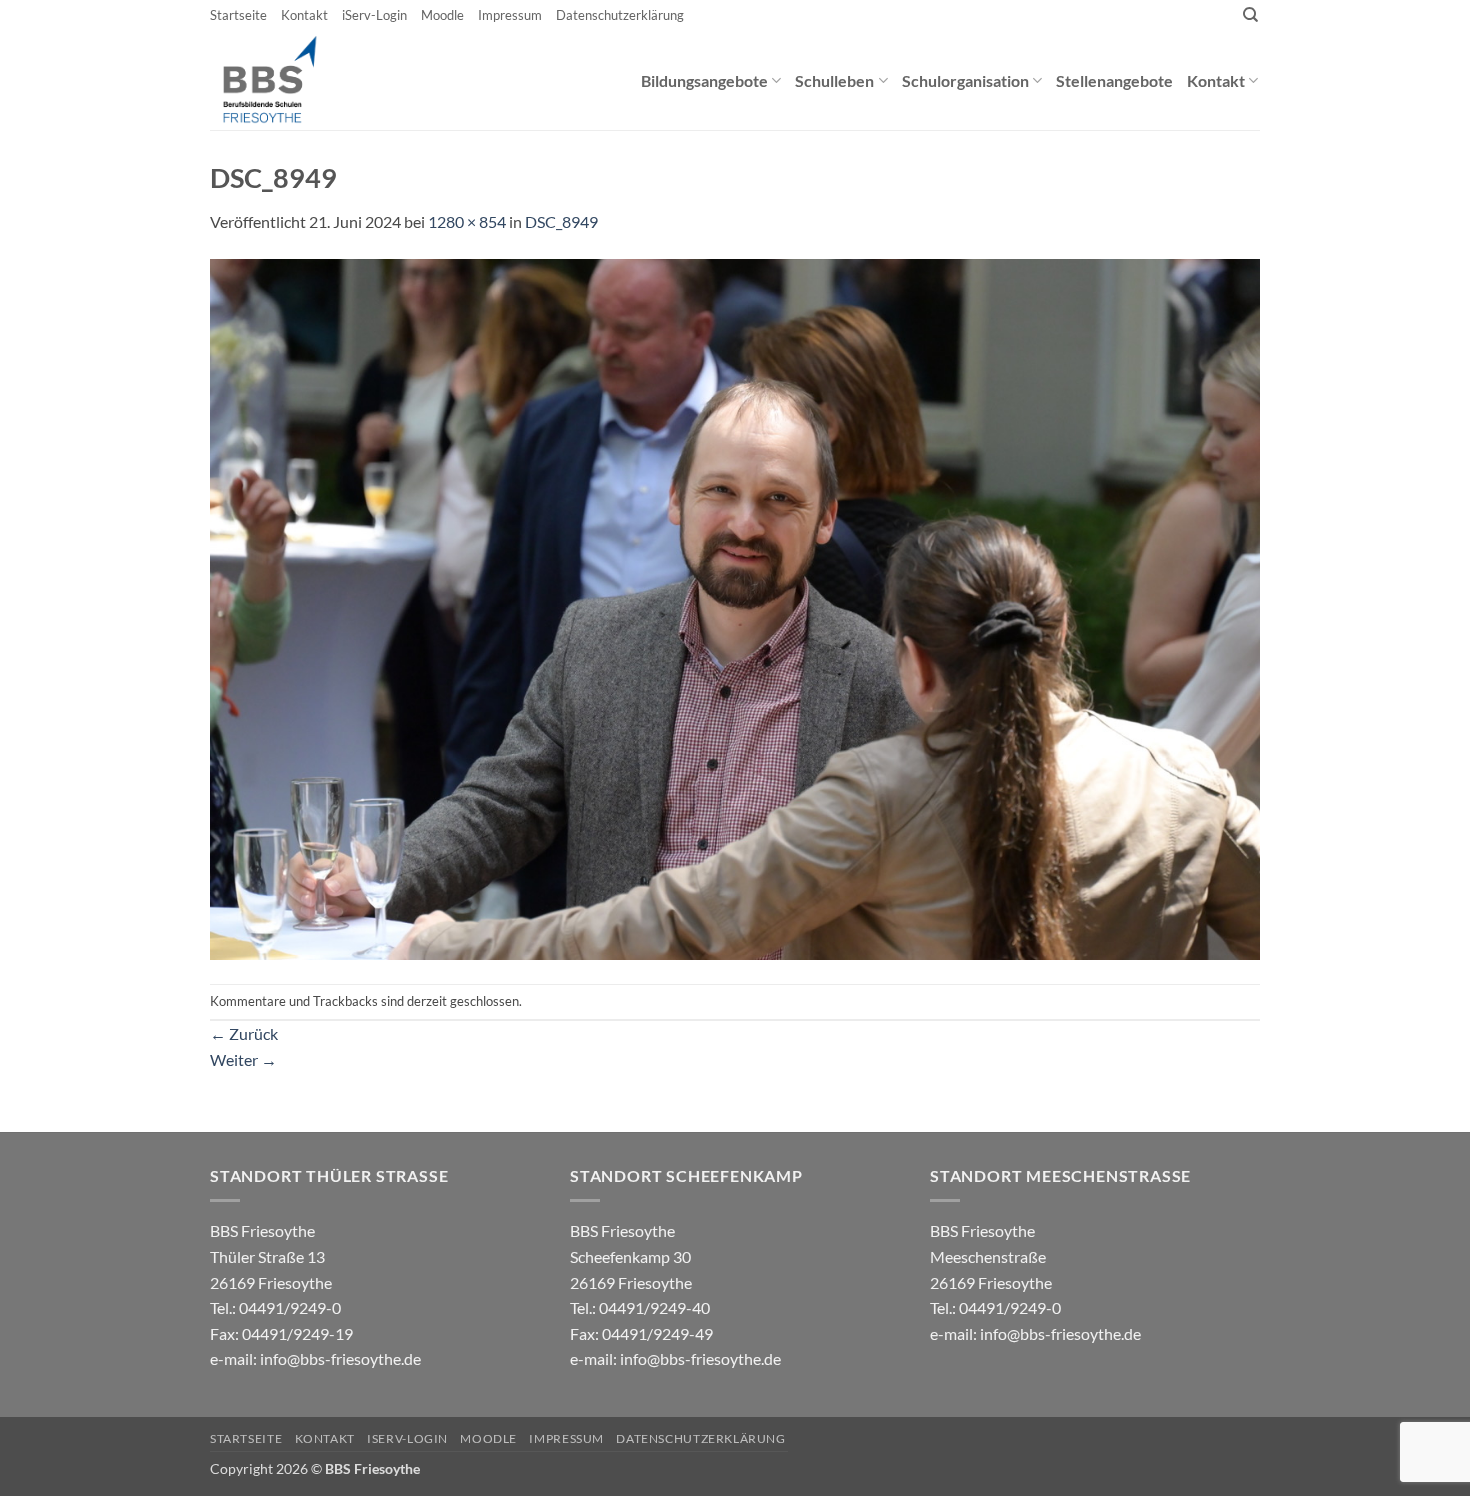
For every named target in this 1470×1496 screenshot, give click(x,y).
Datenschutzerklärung (620, 15)
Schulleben (834, 80)
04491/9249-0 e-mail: (281, 1333)
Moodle (442, 15)
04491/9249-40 (654, 1307)
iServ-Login (374, 15)
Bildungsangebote (704, 80)
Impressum (510, 15)
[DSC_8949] (735, 606)
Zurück (244, 1033)
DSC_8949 (561, 221)
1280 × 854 (467, 221)
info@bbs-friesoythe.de (340, 1358)
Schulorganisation (965, 80)
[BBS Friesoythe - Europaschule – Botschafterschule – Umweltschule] (286, 80)
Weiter (243, 1059)
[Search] (1250, 15)
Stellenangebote (1114, 80)
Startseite (238, 15)
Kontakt (304, 15)
